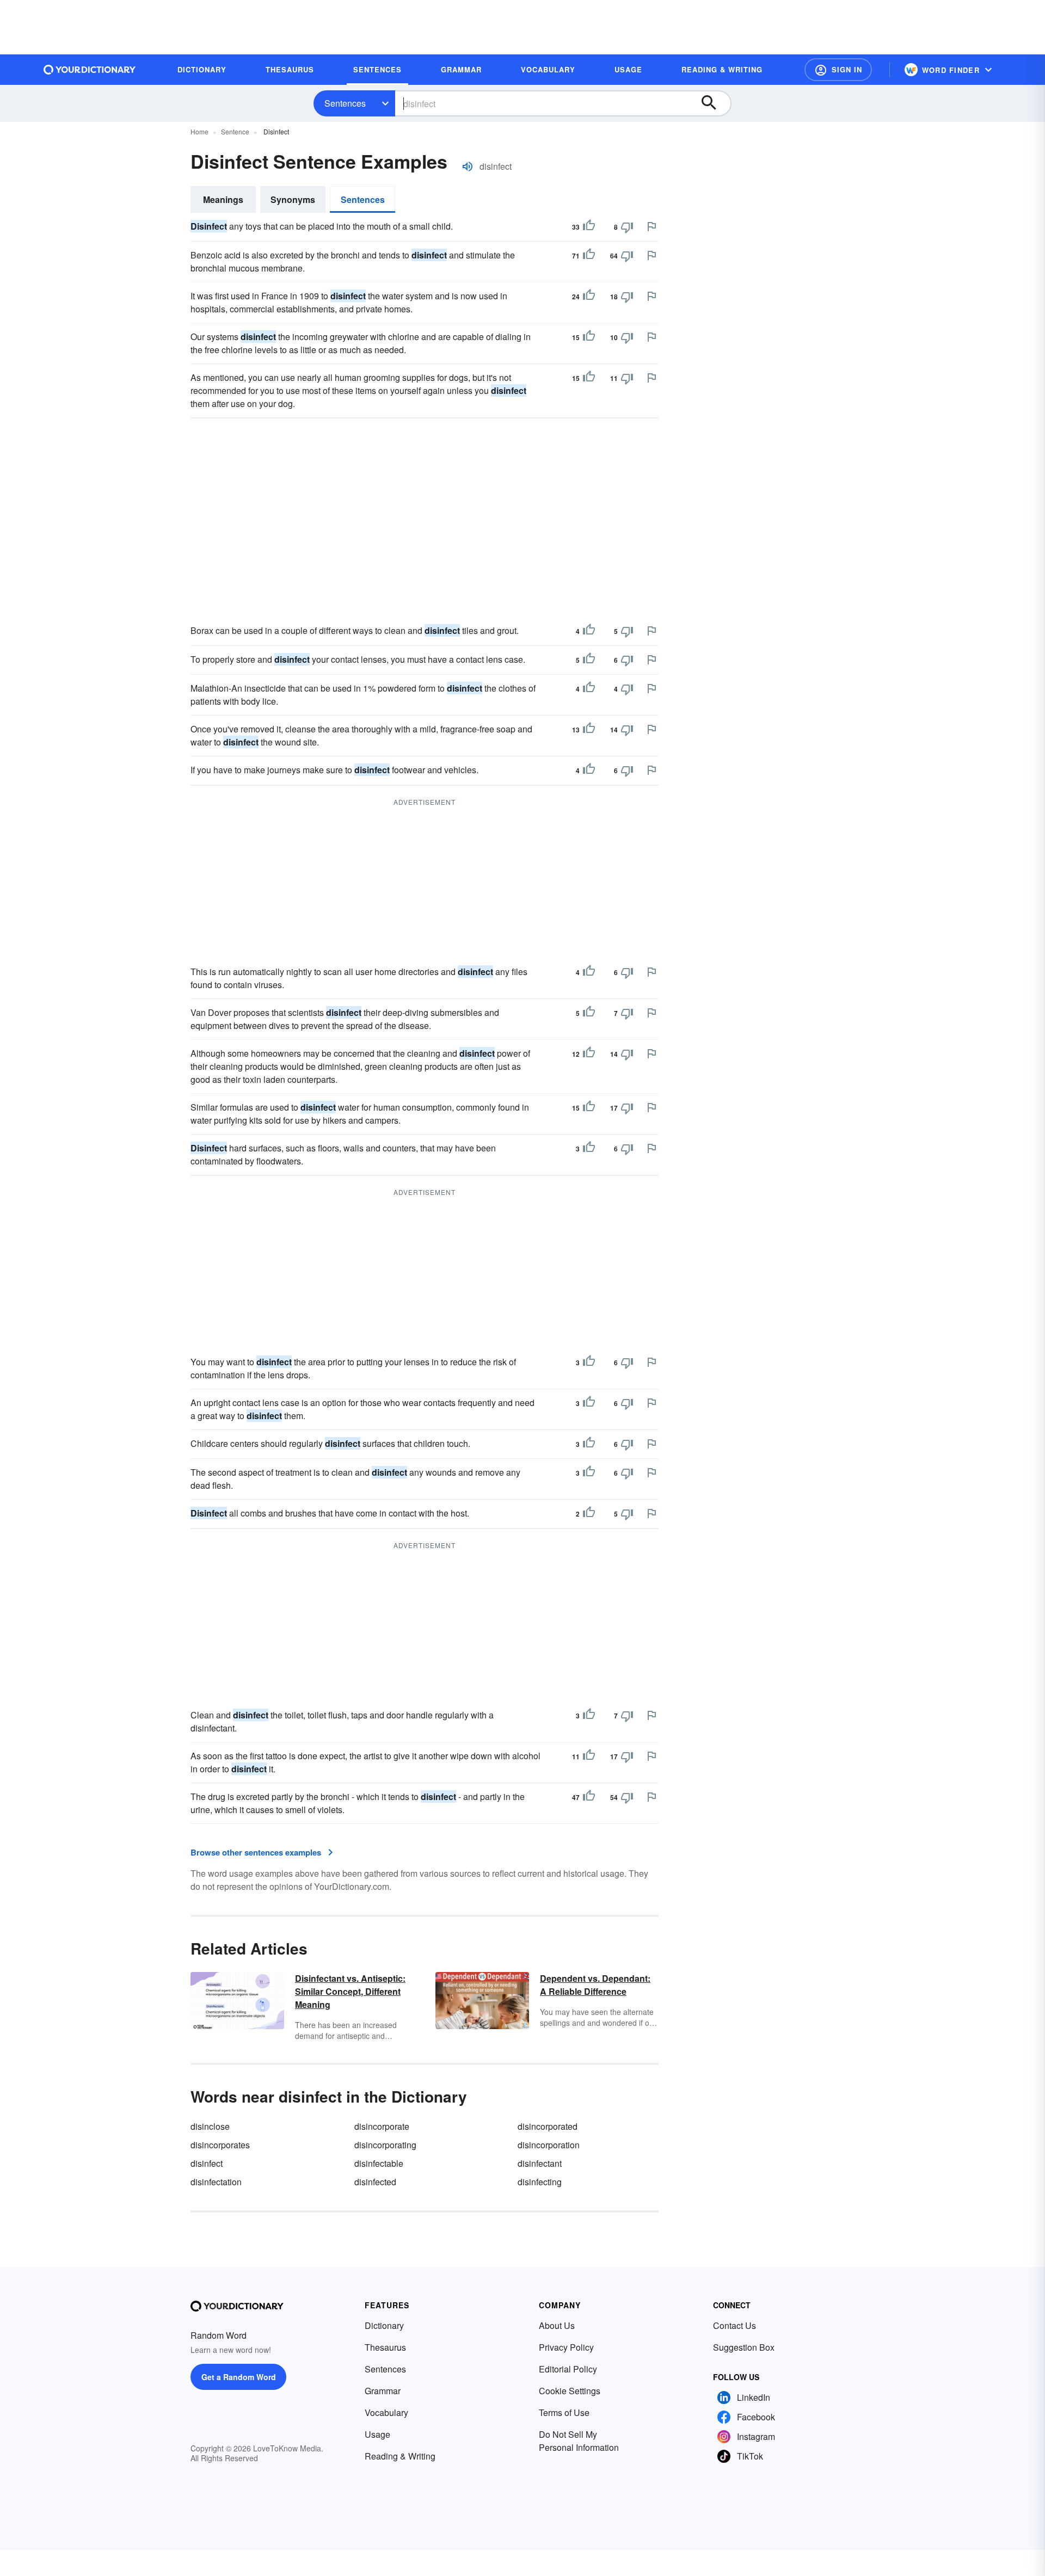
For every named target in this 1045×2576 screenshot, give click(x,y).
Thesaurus (385, 2347)
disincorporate (382, 2126)
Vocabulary (386, 2412)
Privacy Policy (566, 2347)
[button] (838, 70)
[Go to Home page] (90, 70)
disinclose (210, 2126)
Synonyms (293, 199)
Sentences (345, 103)
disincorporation (549, 2145)
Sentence (235, 131)
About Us (557, 2325)
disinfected (375, 2182)
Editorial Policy (568, 2369)
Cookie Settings (570, 2391)
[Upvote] (589, 227)
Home (199, 131)
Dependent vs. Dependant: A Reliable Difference (595, 1985)
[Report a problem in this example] (651, 226)
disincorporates (220, 2145)
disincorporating (385, 2145)
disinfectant (540, 2163)
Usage (377, 2434)
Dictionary (384, 2325)
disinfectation (216, 2182)
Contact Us (734, 2325)
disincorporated (548, 2126)
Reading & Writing (400, 2456)
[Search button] (714, 103)
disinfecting (540, 2182)
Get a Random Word (239, 2377)
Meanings (223, 199)
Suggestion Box (744, 2347)
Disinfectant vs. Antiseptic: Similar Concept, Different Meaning (350, 1991)
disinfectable (379, 2163)
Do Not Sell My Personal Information (579, 2441)
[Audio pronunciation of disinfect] (468, 167)
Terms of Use (564, 2412)
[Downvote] (627, 227)
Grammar (383, 2391)
